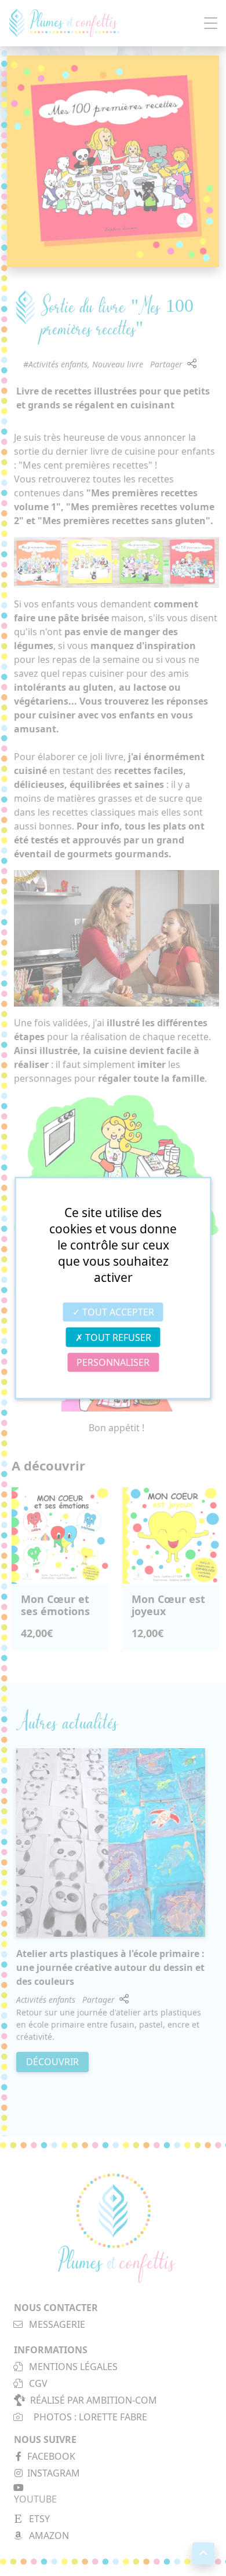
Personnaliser (113, 1362)
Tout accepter (117, 1312)
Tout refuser (117, 1337)
